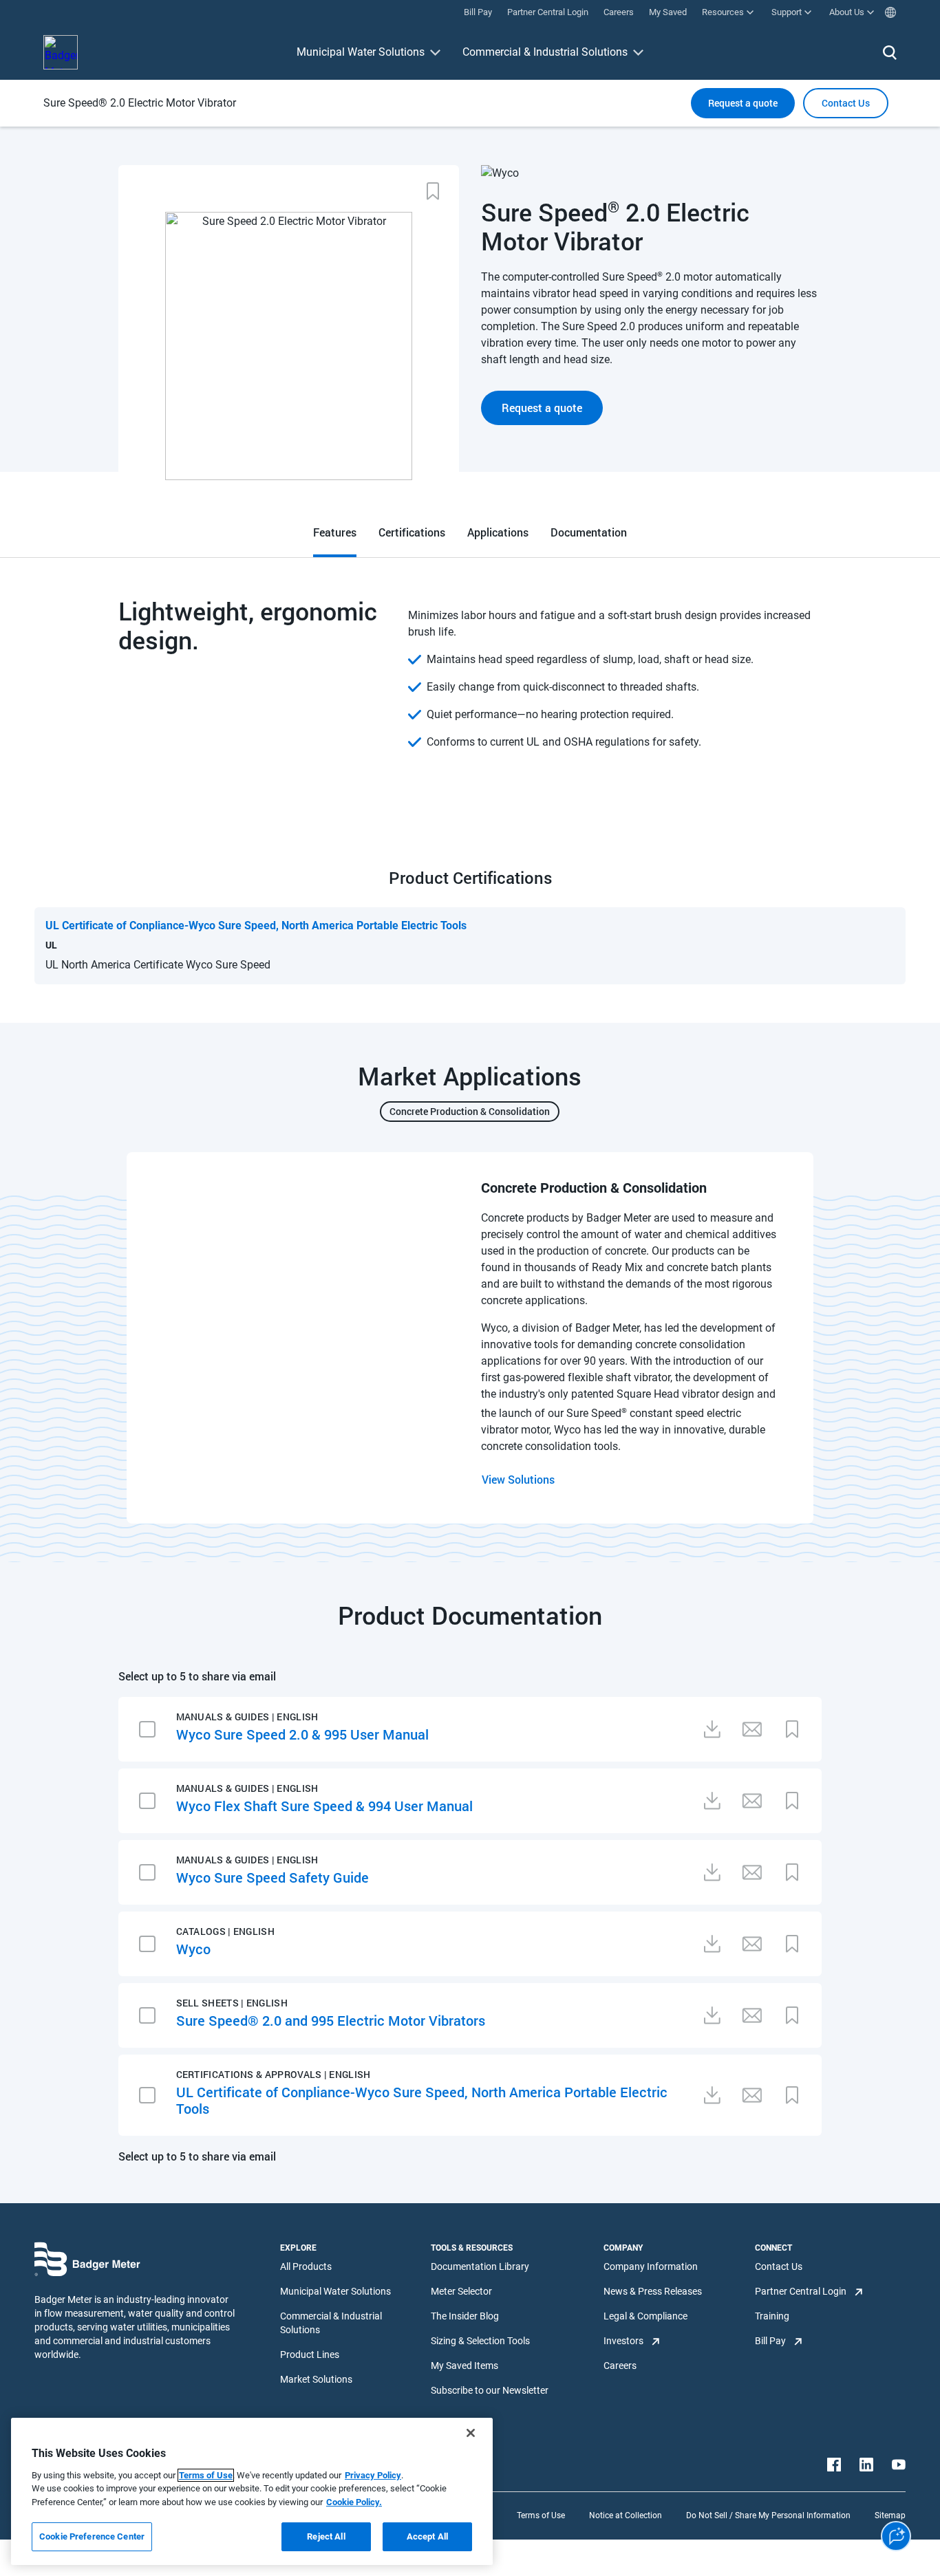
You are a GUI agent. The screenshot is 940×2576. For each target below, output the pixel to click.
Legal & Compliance (645, 2316)
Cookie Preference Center (92, 2536)
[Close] (471, 2433)
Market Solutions (316, 2379)
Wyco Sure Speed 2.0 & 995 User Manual (302, 1734)
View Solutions (518, 1479)
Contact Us (779, 2266)
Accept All (427, 2536)
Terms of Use (541, 2515)
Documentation (589, 532)
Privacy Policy (373, 2475)
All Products (306, 2266)
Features (335, 532)
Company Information (651, 2266)
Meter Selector (461, 2291)
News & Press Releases (653, 2291)
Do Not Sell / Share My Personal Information (768, 2515)
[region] (252, 2491)
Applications (498, 532)
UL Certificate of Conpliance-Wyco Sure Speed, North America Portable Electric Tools (422, 2100)
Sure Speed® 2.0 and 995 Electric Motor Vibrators (331, 2020)
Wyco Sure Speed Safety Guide (273, 1877)
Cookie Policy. (354, 2502)
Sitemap (890, 2515)
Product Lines (310, 2355)
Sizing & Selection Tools (480, 2341)
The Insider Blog (465, 2316)
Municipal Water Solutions (361, 52)
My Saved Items (464, 2366)
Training (772, 2316)
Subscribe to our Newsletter (490, 2390)
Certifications (412, 532)
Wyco (193, 1949)
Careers (620, 2366)
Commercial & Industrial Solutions (545, 52)
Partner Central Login (801, 2291)
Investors (623, 2341)
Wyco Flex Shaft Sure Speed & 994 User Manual (324, 1806)
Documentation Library (480, 2266)
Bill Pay (770, 2341)
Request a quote (743, 103)
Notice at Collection (626, 2515)
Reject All (326, 2536)
